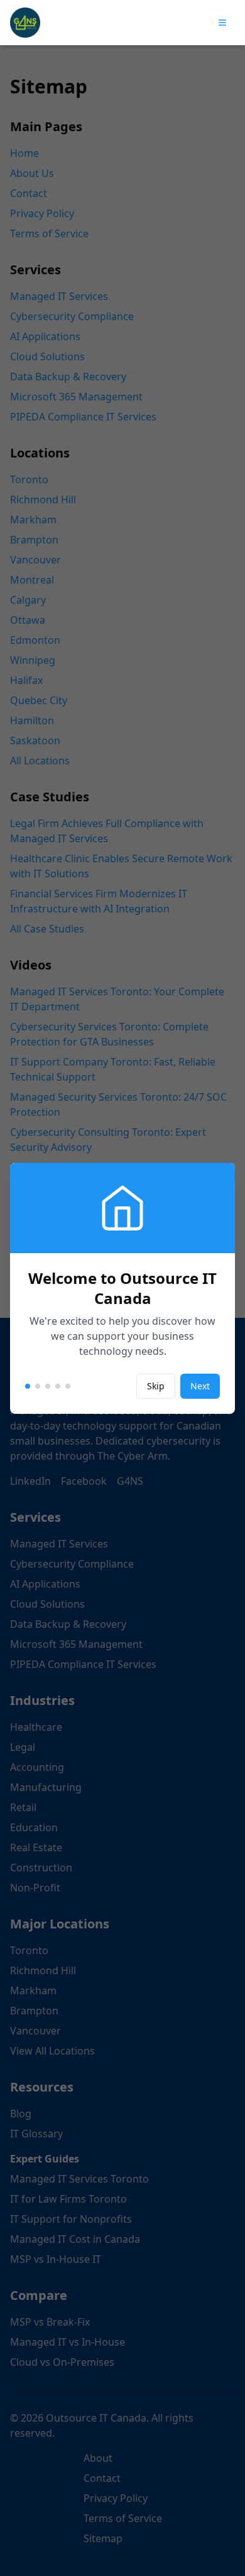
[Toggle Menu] (222, 23)
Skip (156, 1386)
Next (200, 1386)
